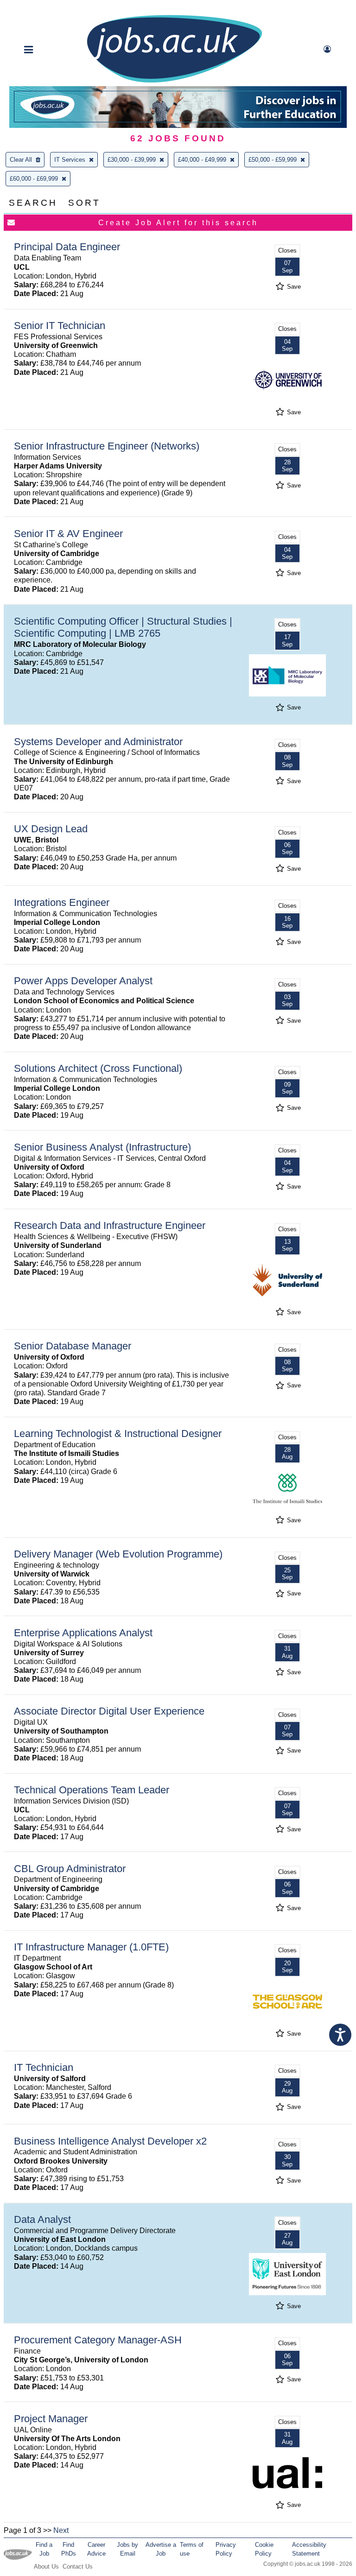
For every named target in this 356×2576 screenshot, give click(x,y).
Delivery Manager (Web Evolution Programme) (118, 1554)
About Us (46, 2567)
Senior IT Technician (60, 326)
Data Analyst (42, 2219)
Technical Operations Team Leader (92, 1790)
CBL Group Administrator (70, 1869)
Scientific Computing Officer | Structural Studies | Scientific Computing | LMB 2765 (123, 627)
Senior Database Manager (73, 1346)
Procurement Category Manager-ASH (98, 2340)
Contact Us (78, 2567)
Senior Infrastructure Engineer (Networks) (107, 446)
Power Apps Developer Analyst (83, 981)
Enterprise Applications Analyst (83, 1633)
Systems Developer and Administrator (98, 742)
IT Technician (44, 2067)
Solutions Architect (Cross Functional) (98, 1068)
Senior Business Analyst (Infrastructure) (102, 1147)
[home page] (174, 82)
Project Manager (51, 2419)
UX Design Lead (51, 829)
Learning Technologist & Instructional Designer (118, 1434)
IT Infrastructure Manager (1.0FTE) (91, 1947)
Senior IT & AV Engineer (68, 534)
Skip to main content (37, 8)
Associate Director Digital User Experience (109, 1711)
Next (61, 2530)
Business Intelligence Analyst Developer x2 (110, 2141)
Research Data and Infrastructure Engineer (110, 1225)
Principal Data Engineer (67, 247)
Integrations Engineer (62, 902)
